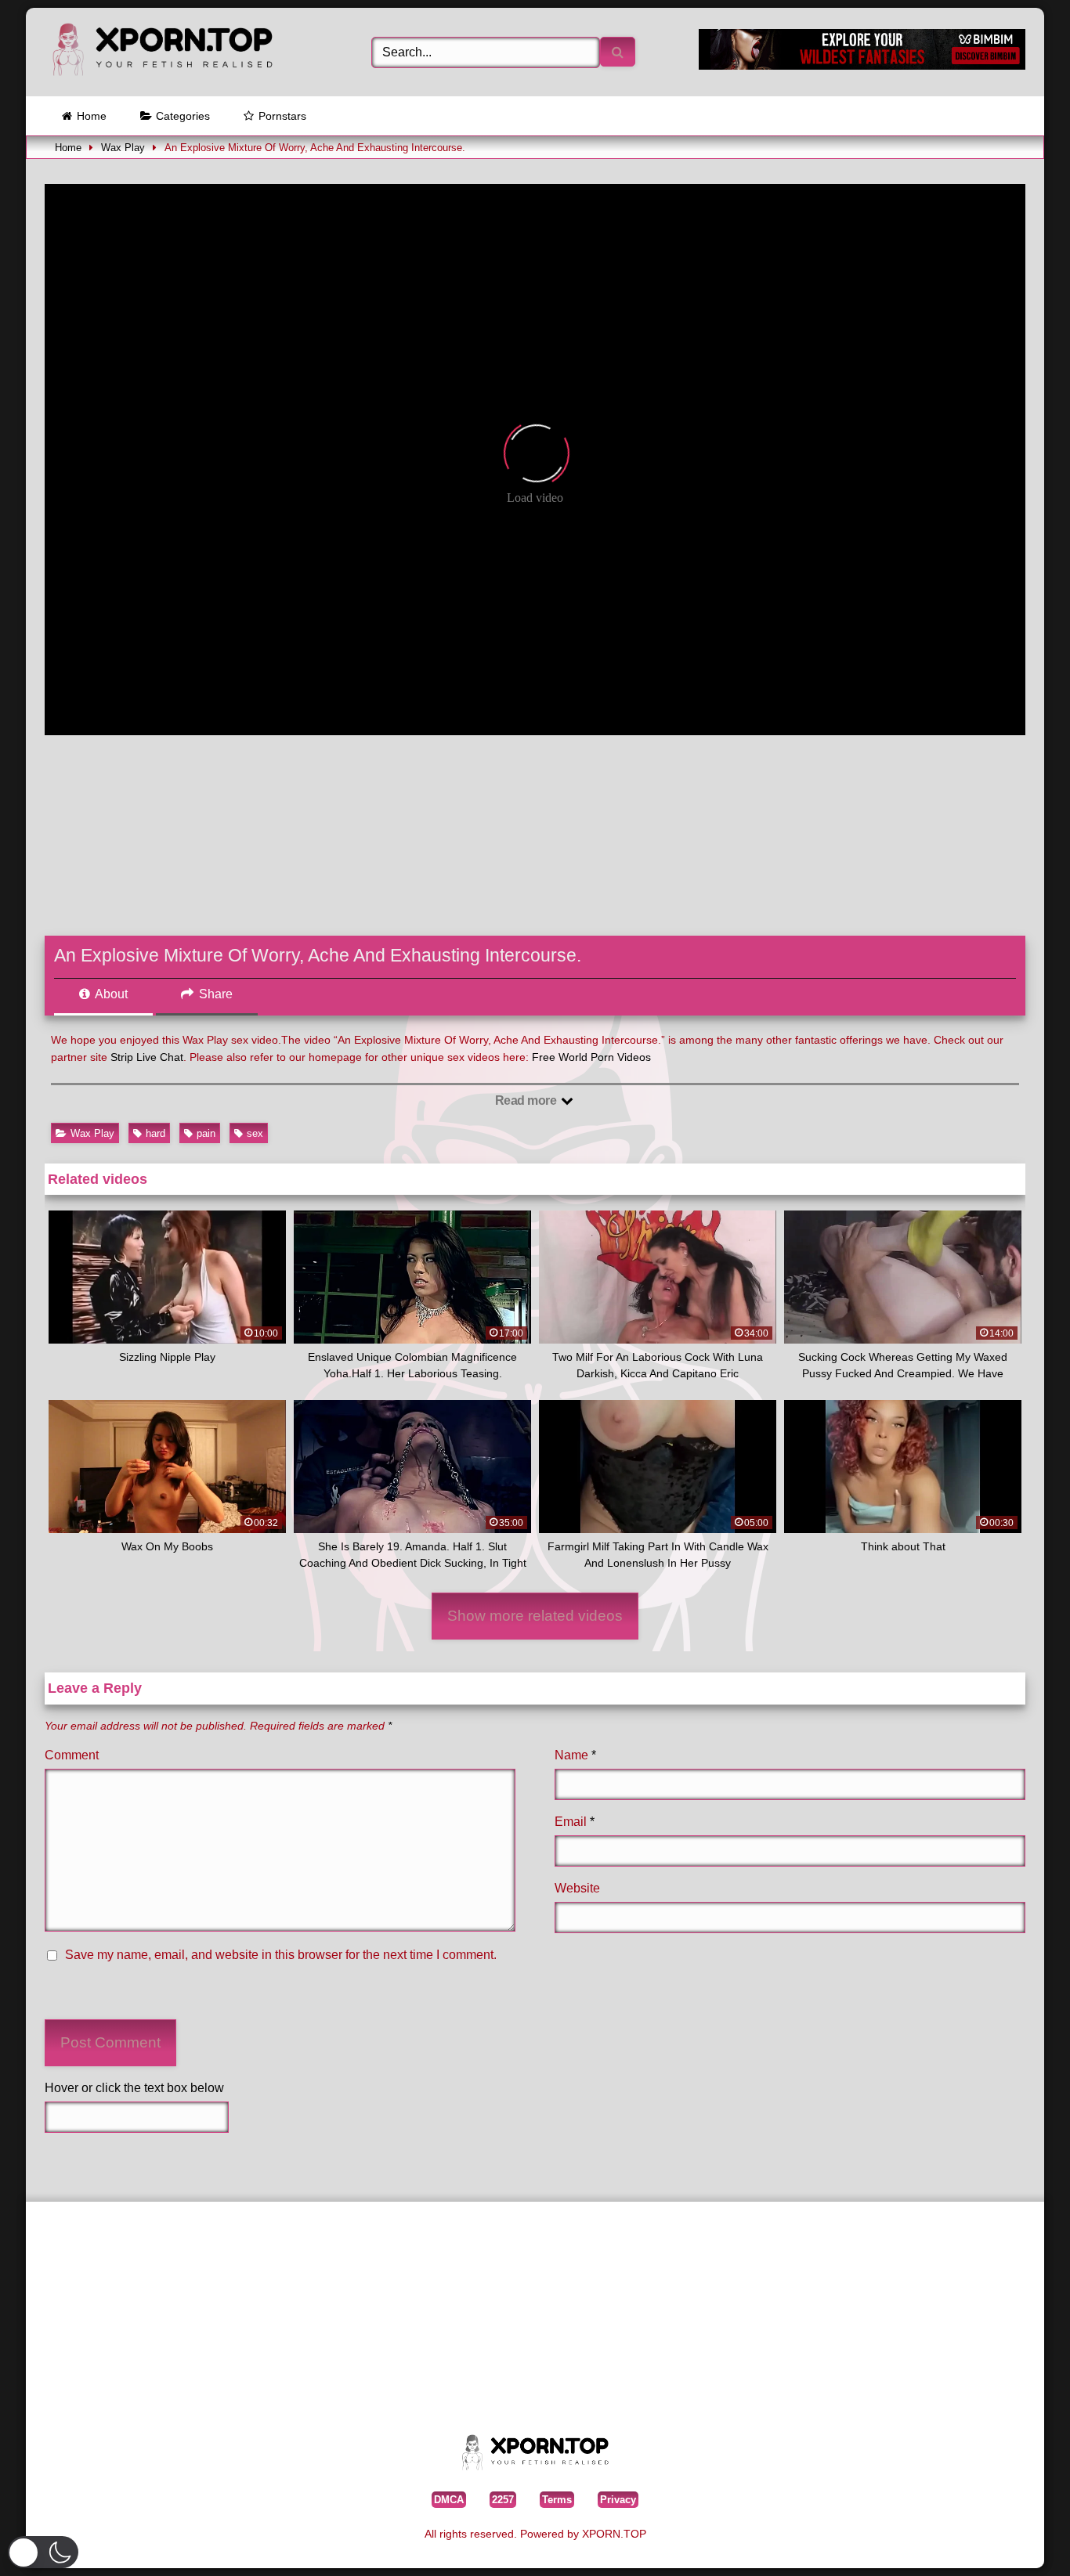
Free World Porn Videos (591, 1057)
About (110, 994)
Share (214, 994)
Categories (183, 116)
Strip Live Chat (147, 1057)
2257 (503, 2500)
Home (92, 116)
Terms (557, 2500)
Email (575, 1822)
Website (577, 1888)
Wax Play (123, 148)
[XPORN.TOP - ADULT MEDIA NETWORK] (162, 52)
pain (206, 1133)
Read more (527, 1100)
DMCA (449, 2500)
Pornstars (282, 116)
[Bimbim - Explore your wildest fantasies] (862, 65)
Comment (72, 1755)
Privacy (618, 2500)
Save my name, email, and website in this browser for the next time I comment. (281, 1955)
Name (575, 1755)
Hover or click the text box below (134, 2088)
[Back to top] (1022, 2540)
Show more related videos (535, 1616)
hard (155, 1133)
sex (255, 1133)
